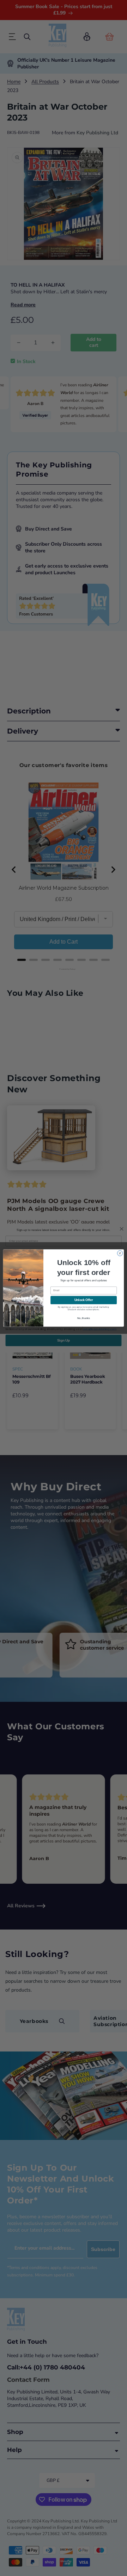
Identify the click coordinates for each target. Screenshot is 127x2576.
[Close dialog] (120, 1253)
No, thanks (84, 1318)
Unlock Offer (84, 1300)
